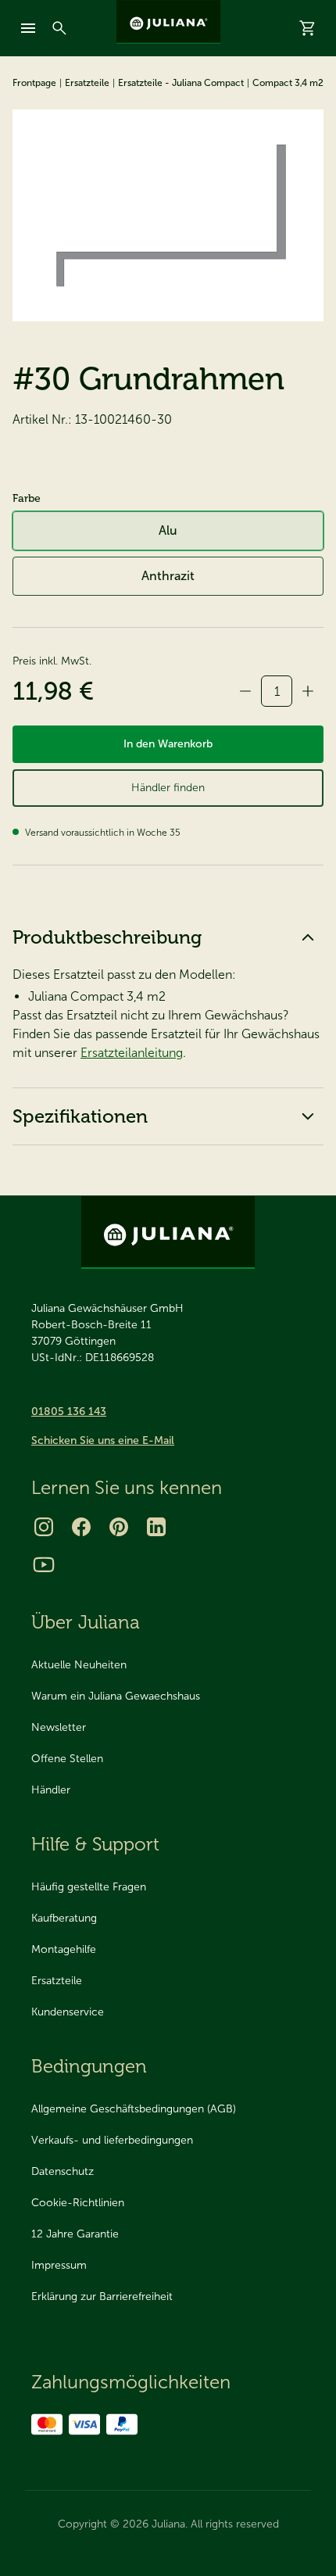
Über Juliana (86, 1622)
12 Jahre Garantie (75, 2234)
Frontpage (34, 83)
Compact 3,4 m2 (288, 83)
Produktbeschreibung (107, 937)
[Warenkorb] (308, 28)
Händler (51, 1790)
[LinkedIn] (156, 1527)
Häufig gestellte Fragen (89, 1887)
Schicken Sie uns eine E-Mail (103, 1440)
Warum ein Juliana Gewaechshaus (116, 1696)
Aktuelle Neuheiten (79, 1665)
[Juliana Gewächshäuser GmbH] (168, 22)
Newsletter (59, 1727)
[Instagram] (44, 1527)
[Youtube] (44, 1564)
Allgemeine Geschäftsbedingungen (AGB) (134, 2109)
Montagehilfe (64, 1949)
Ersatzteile (87, 83)
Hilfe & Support (95, 1844)
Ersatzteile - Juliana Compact (181, 83)
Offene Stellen (67, 1759)
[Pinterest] (119, 1527)
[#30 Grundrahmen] (168, 215)
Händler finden (168, 788)
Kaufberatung (64, 1918)
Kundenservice (68, 2012)
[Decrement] (245, 691)
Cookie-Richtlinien (78, 2203)
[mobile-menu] (28, 28)
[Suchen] (59, 28)
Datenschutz (63, 2171)
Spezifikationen (80, 1116)
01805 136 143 (69, 1412)
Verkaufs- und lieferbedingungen (112, 2140)
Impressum (59, 2265)
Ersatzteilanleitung (132, 1053)
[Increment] (308, 691)
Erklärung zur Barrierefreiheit (102, 2297)
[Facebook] (81, 1527)
